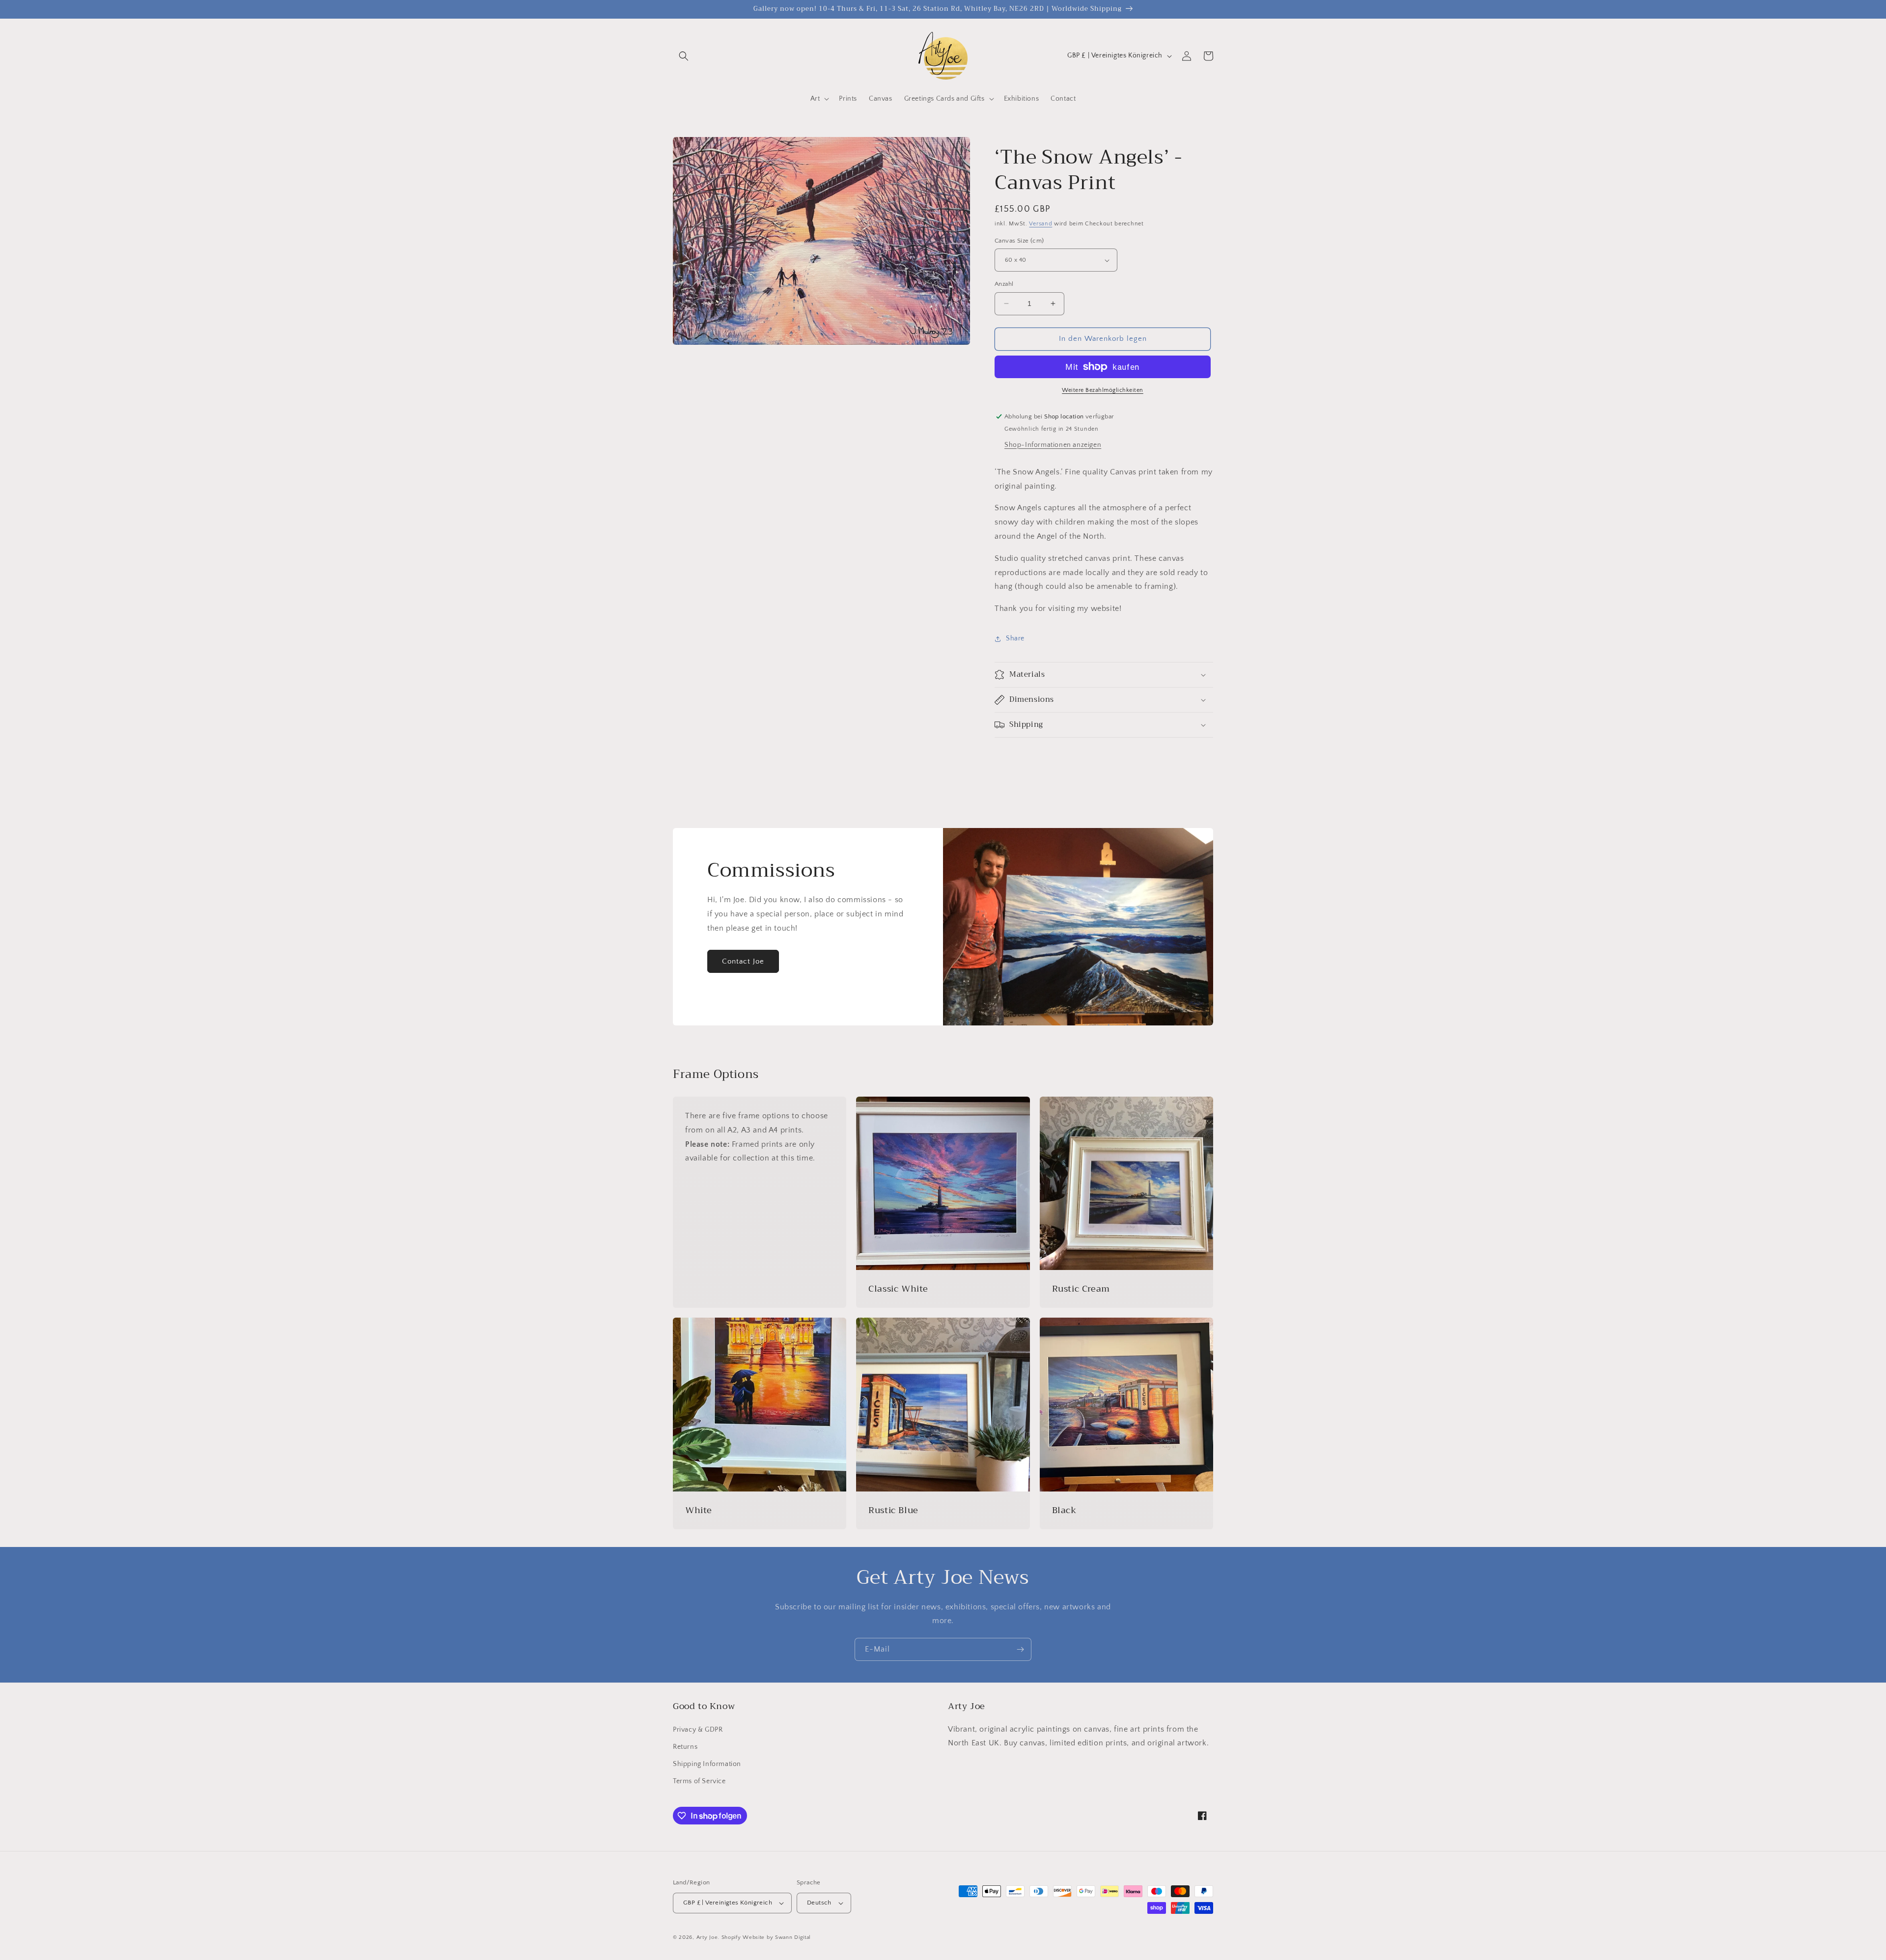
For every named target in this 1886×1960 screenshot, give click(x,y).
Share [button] (1015, 638)
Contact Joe (743, 961)
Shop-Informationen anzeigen (1053, 445)
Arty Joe (707, 1937)
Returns (685, 1747)
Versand (1040, 224)
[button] (684, 56)
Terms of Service (699, 1781)
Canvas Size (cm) (1019, 241)
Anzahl (1004, 284)
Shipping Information (707, 1764)
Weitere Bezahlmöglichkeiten (1103, 390)
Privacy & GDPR (698, 1730)
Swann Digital (793, 1937)
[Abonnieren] (1020, 1649)
